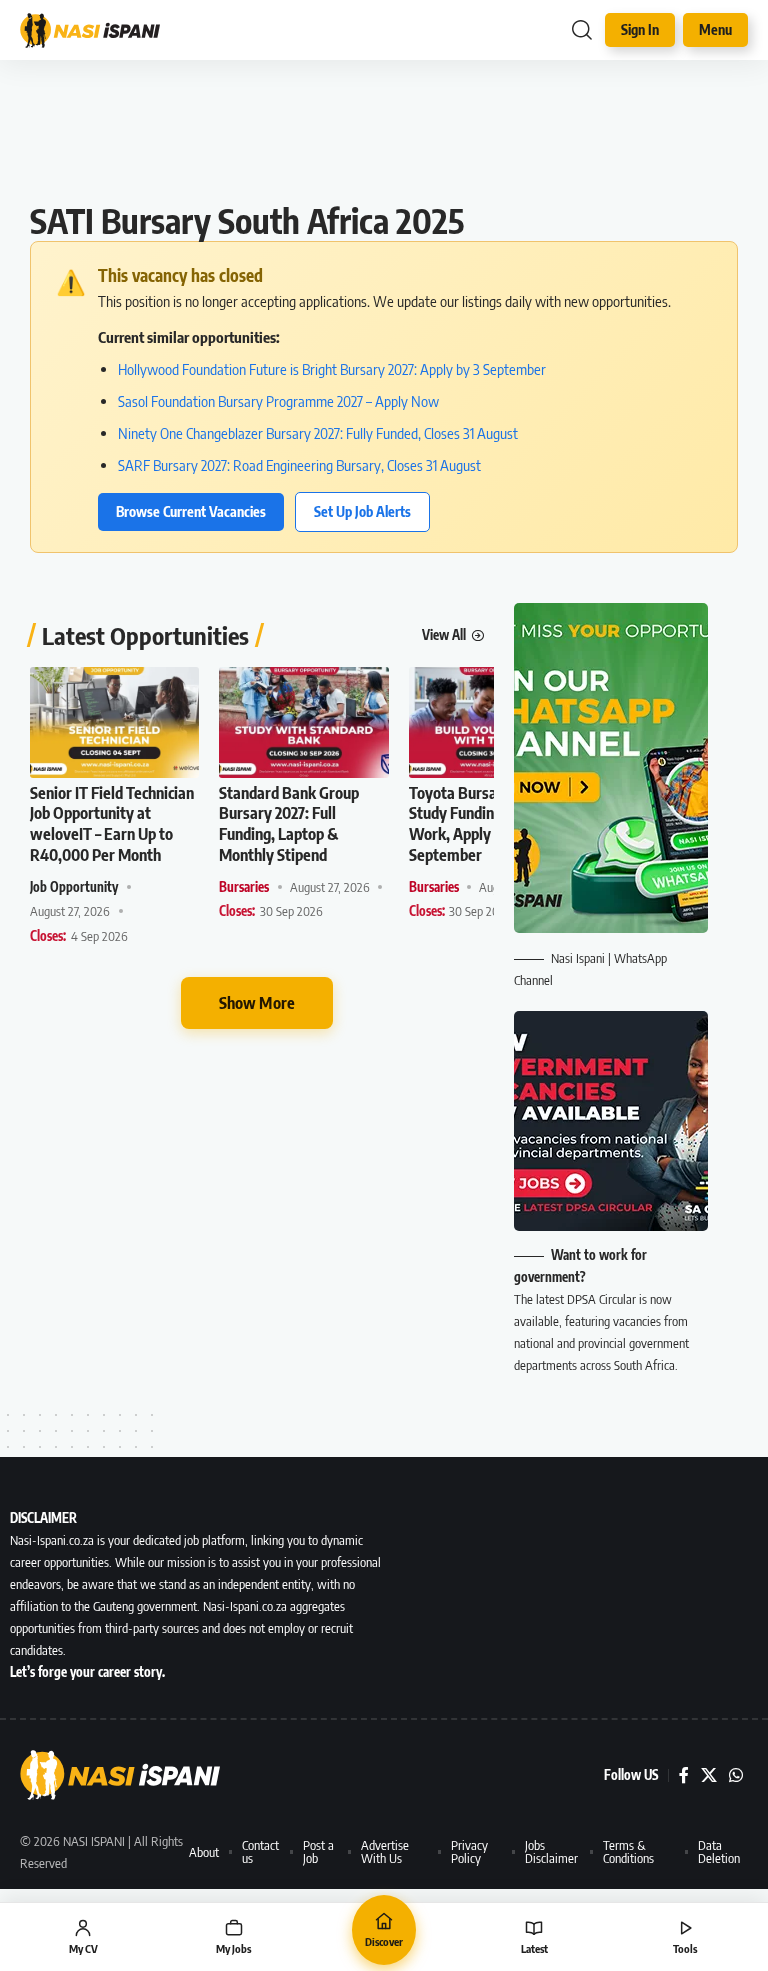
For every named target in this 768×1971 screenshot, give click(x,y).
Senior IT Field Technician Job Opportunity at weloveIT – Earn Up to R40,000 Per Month (112, 824)
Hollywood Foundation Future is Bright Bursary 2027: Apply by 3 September (332, 369)
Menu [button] (715, 29)
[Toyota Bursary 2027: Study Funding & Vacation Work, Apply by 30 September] (493, 722)
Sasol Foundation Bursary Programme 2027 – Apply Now (278, 401)
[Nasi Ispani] (100, 30)
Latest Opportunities (145, 635)
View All (444, 635)
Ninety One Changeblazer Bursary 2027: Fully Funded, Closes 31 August (318, 433)
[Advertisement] (384, 140)
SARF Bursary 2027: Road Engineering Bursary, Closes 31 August (299, 465)
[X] (709, 1775)
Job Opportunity (74, 887)
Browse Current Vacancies (191, 511)
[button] (582, 30)
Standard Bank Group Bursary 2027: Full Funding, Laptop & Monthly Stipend (289, 824)
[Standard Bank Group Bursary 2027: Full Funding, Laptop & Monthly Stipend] (303, 722)
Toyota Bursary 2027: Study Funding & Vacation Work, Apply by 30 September (492, 824)
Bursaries (244, 887)
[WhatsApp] (736, 1775)
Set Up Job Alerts (362, 511)
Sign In (640, 29)
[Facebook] (684, 1775)
